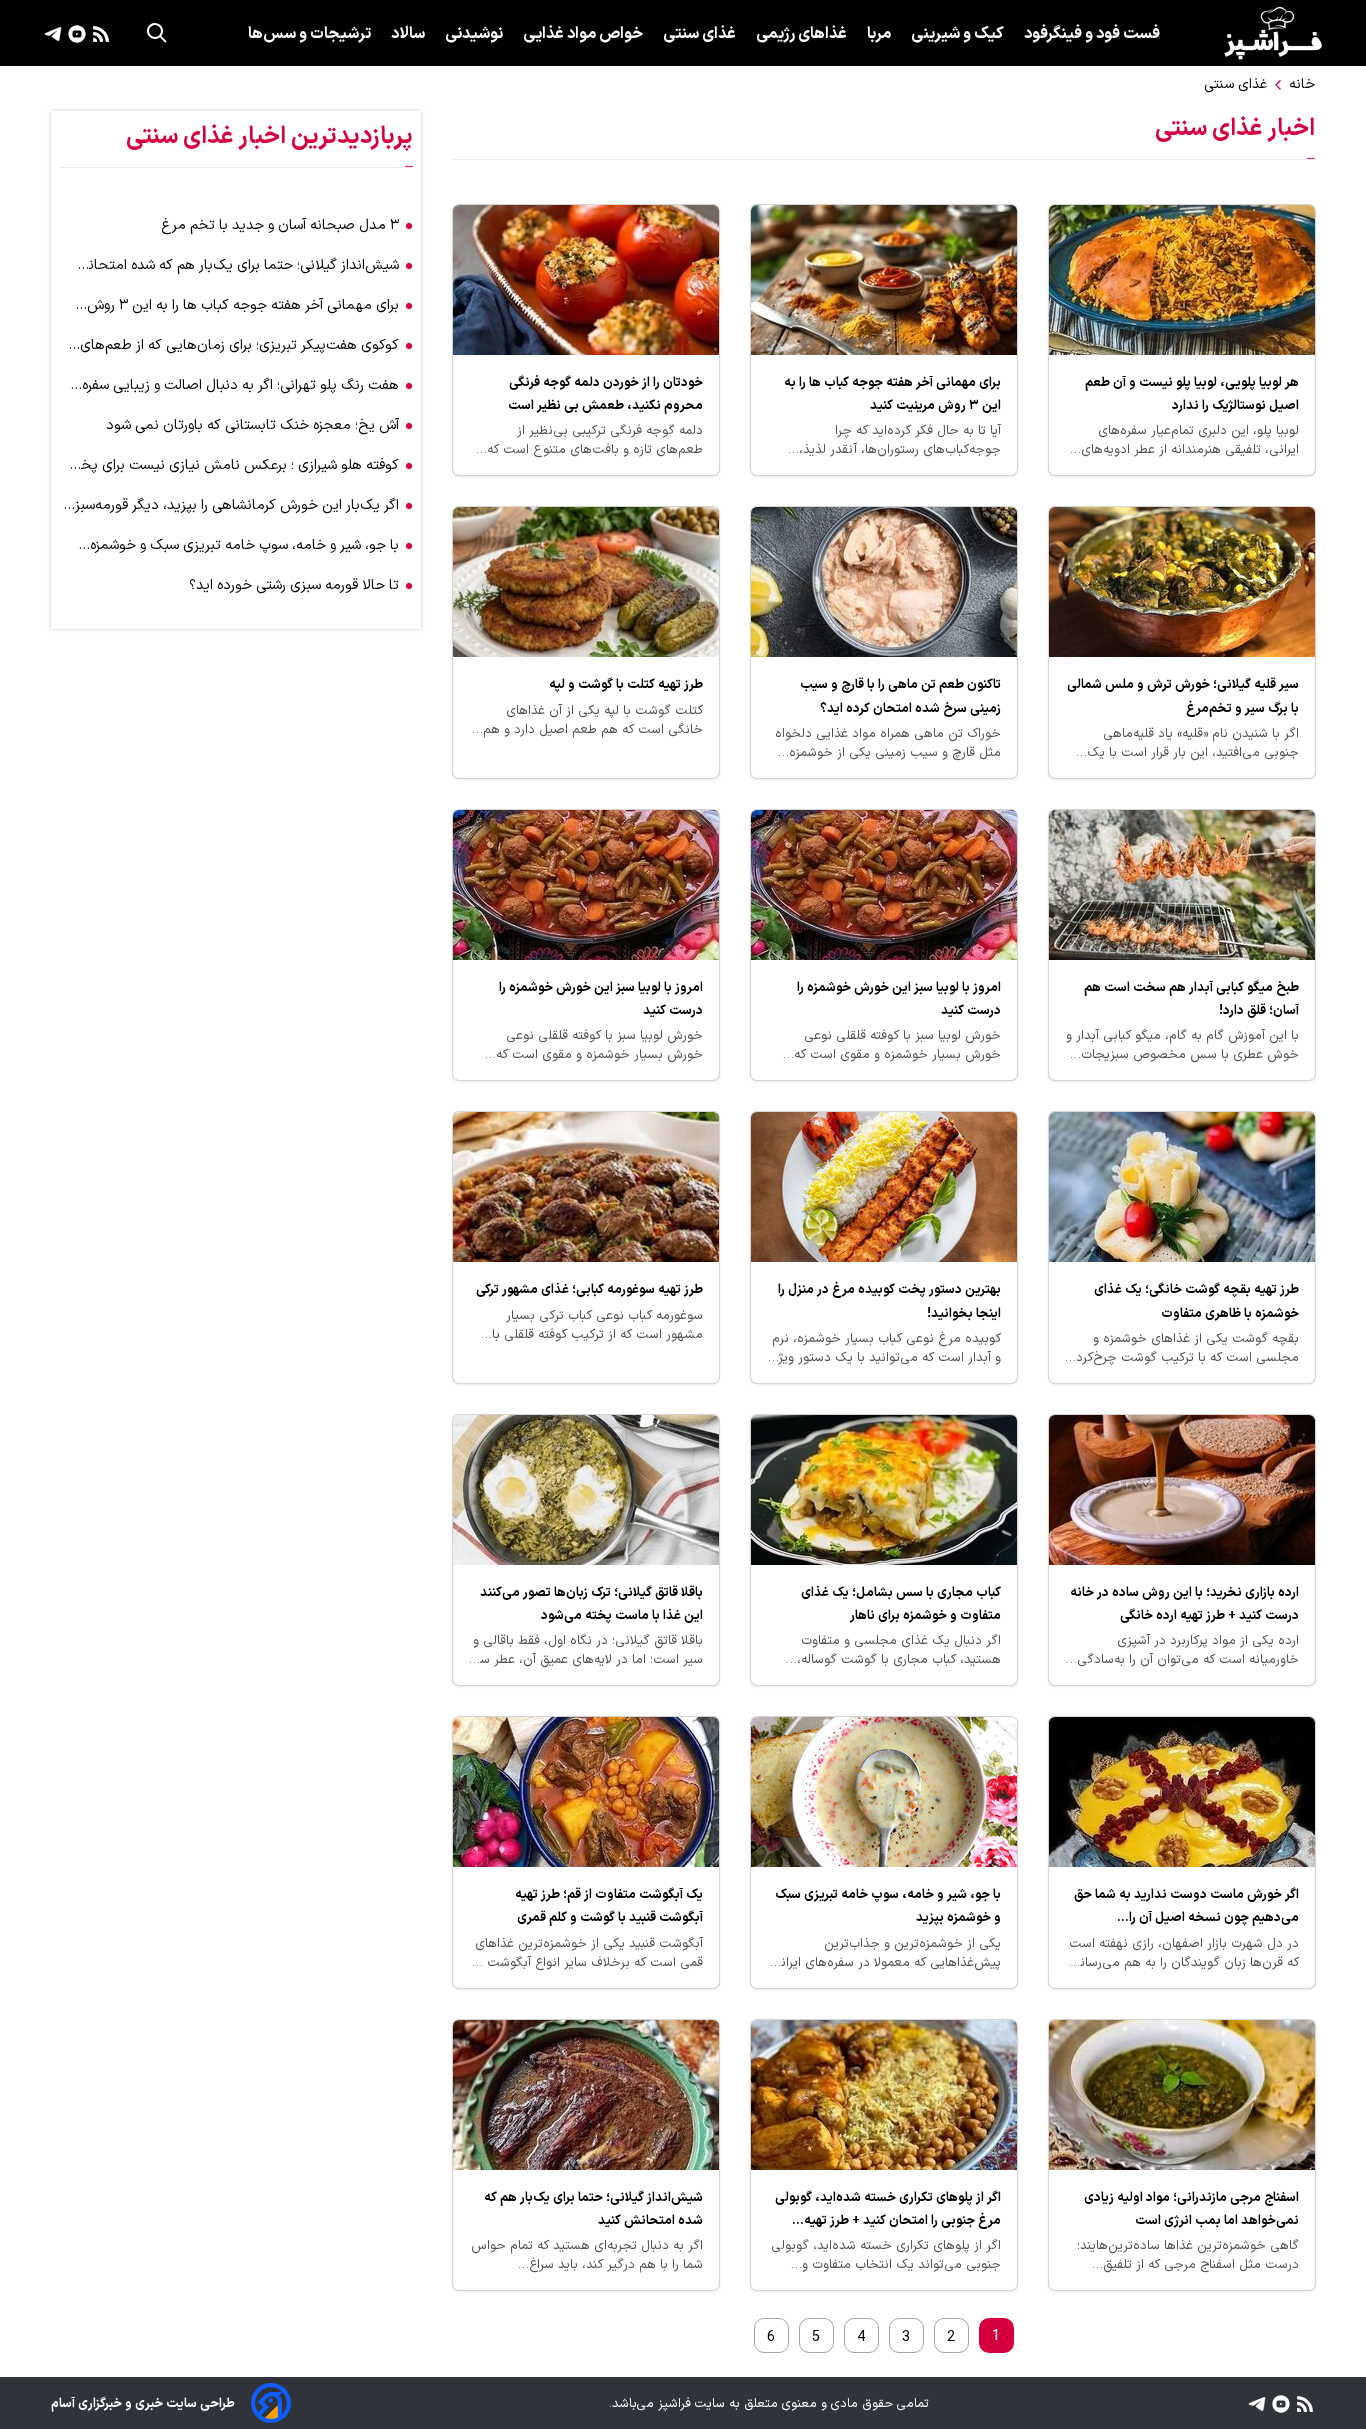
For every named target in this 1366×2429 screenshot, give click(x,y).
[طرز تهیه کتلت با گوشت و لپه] (586, 582)
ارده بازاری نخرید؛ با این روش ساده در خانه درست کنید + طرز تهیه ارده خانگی (1184, 1604)
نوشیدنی (474, 34)
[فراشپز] (1273, 33)
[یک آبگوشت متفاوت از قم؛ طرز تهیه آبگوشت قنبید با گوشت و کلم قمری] (586, 1792)
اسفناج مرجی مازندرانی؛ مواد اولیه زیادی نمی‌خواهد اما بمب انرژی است (1191, 2209)
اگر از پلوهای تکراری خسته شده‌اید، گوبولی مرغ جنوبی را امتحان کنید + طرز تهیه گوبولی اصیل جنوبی (888, 2210)
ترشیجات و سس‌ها (309, 34)
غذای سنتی (699, 34)
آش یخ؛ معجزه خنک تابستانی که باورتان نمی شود (252, 425)
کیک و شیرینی (957, 34)
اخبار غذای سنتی (1235, 129)
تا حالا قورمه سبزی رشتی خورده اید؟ (294, 585)
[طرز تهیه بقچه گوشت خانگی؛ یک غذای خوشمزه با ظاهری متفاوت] (1182, 1187)
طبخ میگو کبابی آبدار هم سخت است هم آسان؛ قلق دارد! (1191, 999)
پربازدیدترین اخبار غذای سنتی (269, 137)
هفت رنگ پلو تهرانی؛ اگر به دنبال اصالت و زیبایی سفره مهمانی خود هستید (240, 385)
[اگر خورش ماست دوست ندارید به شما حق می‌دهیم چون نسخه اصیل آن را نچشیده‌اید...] (1182, 1792)
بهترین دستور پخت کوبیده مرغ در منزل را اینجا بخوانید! (889, 1301)
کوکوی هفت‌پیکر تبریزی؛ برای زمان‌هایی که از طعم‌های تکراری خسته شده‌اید (239, 345)
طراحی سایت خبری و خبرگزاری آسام (143, 2403)
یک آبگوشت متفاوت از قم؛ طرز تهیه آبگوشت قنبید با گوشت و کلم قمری (609, 1906)
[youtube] (74, 33)
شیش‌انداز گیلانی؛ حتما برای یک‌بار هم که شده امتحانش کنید (593, 2209)
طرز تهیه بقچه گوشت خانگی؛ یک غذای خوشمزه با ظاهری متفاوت (1196, 1301)
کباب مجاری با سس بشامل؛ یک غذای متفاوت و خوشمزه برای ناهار (901, 1604)
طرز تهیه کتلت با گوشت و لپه (626, 684)
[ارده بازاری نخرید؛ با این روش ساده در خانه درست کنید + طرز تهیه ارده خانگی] (1182, 1490)
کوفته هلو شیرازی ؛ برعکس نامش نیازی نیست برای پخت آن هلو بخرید (233, 465)
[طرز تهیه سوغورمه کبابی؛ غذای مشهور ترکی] (586, 1187)
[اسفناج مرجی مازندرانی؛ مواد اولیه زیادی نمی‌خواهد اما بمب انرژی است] (1182, 2095)
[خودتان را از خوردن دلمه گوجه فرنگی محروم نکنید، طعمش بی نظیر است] (586, 280)
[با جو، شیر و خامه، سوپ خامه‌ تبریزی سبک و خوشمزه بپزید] (884, 1792)
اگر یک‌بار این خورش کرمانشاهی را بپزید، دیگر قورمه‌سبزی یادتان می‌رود (231, 505)
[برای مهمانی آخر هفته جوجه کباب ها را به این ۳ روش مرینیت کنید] (884, 280)
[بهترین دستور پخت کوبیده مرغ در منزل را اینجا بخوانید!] (884, 1187)
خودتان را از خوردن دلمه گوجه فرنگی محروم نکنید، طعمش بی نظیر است (605, 394)
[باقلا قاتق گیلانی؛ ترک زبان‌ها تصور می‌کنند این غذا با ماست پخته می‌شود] (586, 1490)
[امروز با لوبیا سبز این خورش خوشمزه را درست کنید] (884, 885)
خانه (1302, 84)
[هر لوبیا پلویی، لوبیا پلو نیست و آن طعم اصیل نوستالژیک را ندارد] (1182, 280)
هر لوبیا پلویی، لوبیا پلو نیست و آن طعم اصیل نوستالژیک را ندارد (1192, 394)
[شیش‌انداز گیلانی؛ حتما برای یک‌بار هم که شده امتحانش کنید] (586, 2095)
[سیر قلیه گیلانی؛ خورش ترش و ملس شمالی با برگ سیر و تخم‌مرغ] (1182, 582)
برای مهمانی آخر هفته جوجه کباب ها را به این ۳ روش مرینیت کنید (892, 394)
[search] (157, 33)
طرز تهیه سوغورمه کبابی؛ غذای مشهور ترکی (589, 1289)
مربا (879, 34)
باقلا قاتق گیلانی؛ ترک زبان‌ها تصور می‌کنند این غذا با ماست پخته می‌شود (591, 1604)
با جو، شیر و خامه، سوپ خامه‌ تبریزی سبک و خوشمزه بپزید (888, 1906)
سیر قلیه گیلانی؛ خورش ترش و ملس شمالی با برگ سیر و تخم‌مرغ (1183, 696)
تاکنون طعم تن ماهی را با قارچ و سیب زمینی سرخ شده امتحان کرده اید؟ (900, 696)
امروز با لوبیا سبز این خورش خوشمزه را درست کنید (899, 999)
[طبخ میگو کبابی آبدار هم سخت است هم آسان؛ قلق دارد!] (1182, 885)
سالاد (408, 34)
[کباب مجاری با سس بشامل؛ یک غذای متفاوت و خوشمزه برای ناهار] (884, 1490)
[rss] (98, 33)
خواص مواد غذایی (583, 34)
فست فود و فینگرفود (1092, 34)
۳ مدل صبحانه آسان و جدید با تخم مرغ (280, 225)
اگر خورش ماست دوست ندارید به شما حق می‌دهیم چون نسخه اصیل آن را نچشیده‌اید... (1186, 1907)
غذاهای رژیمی (801, 34)
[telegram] (53, 33)
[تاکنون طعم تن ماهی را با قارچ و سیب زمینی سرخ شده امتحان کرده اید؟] (884, 582)
